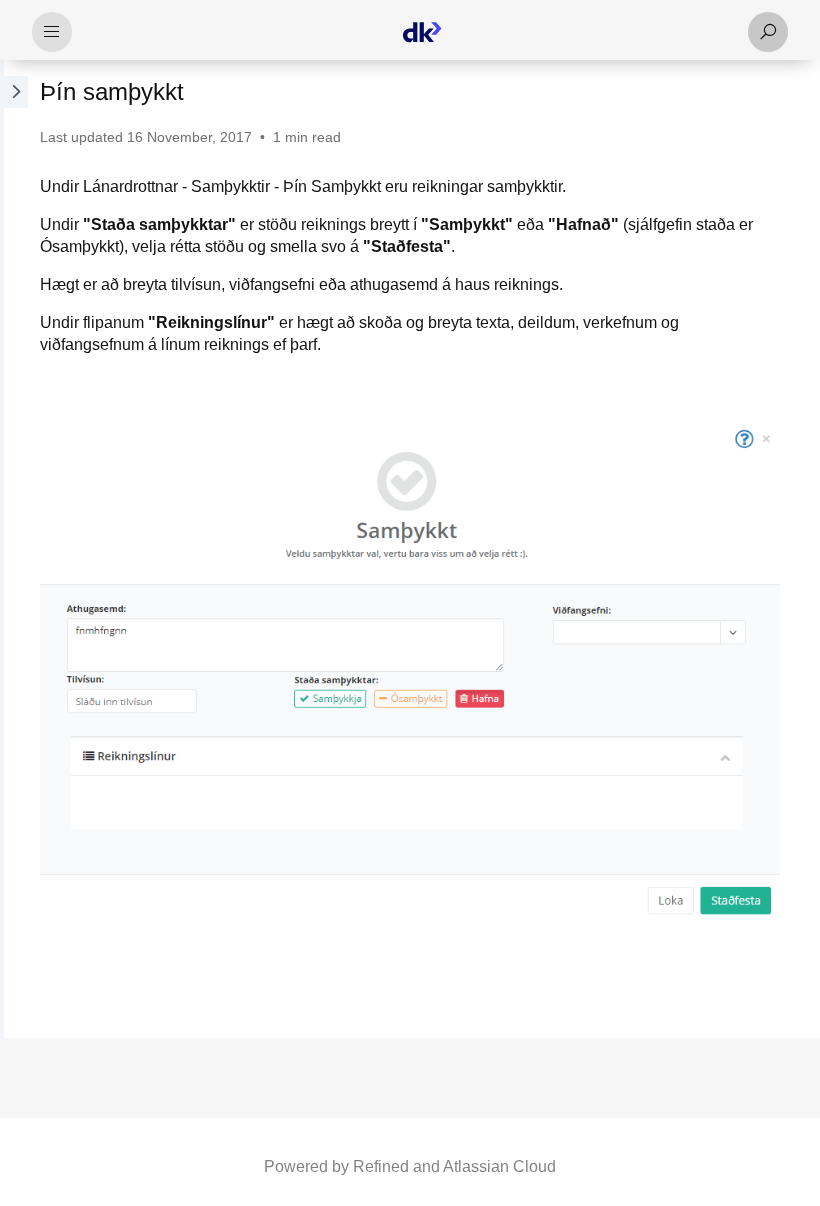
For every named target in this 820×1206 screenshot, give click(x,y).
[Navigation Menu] (52, 32)
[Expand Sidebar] (14, 549)
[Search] (768, 32)
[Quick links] (422, 32)
